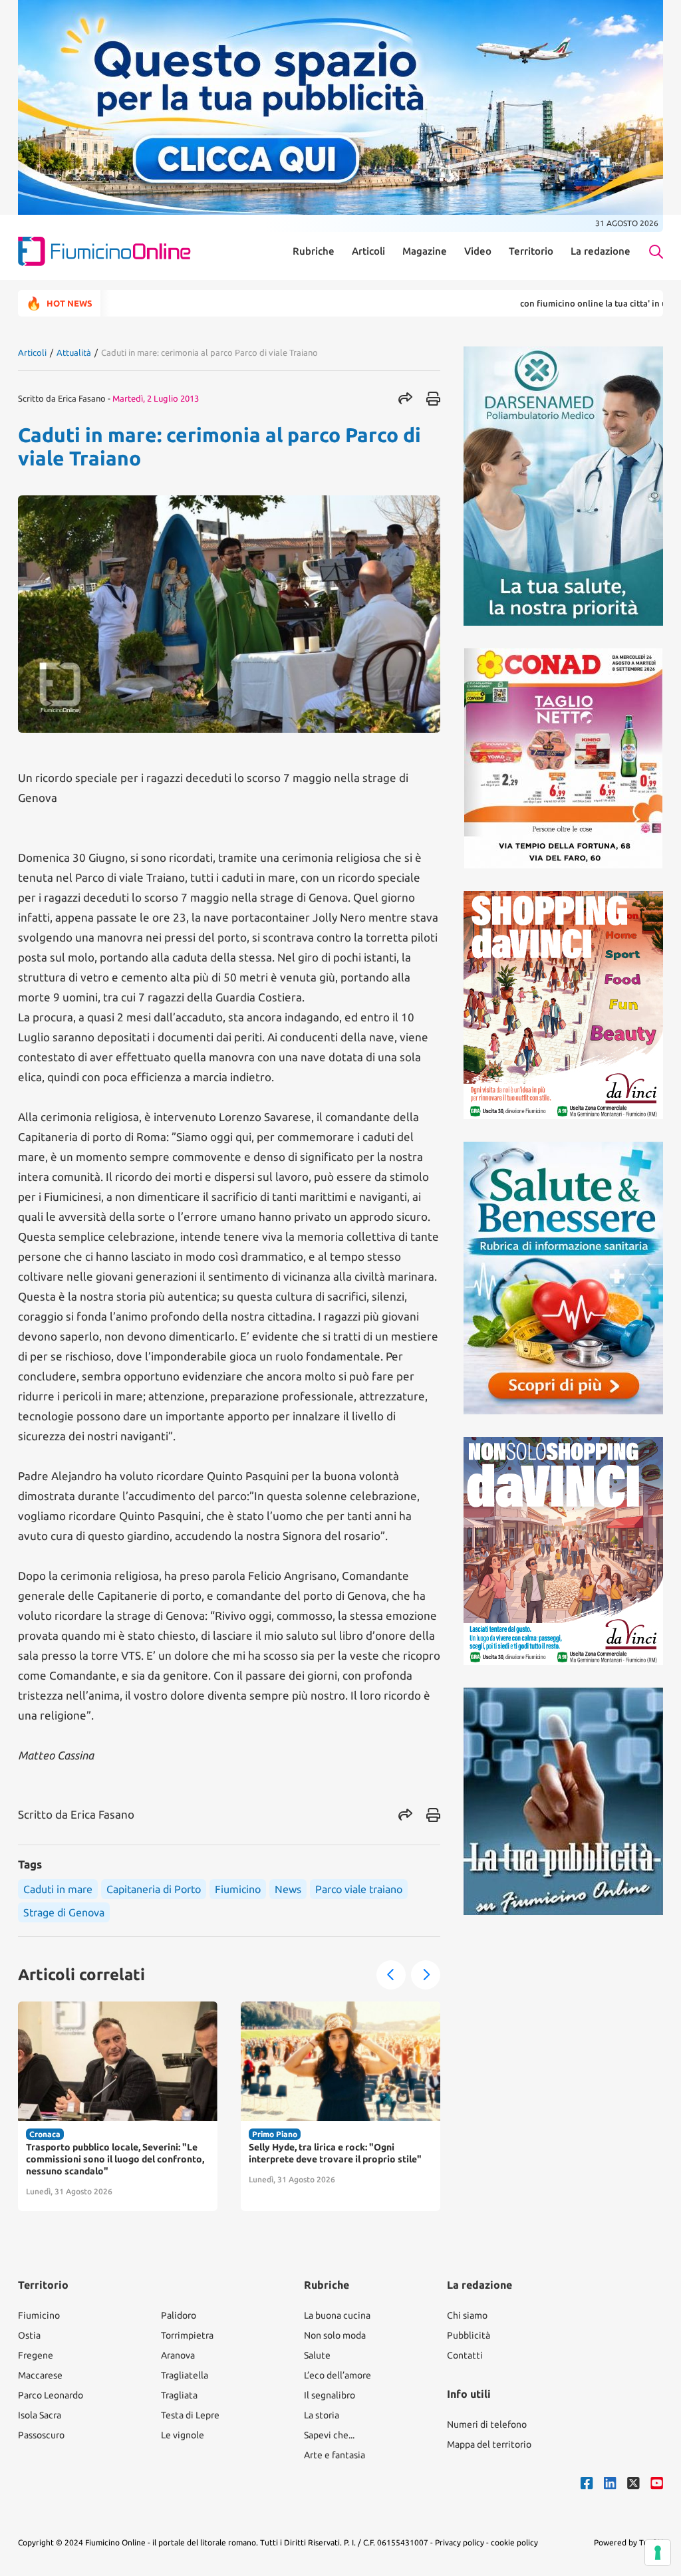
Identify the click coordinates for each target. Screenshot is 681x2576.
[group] (118, 2106)
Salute (317, 2355)
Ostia (29, 2335)
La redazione (601, 251)
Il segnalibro (330, 2395)
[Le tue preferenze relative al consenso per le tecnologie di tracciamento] (658, 2553)
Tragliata (179, 2395)
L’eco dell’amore (338, 2375)
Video (478, 251)
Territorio (531, 251)
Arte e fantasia (335, 2455)
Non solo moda (335, 2335)
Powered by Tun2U (628, 2542)
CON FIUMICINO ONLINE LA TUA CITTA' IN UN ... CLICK (543, 303)
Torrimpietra (187, 2335)
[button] (391, 1975)
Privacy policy (460, 2542)
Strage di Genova (64, 1912)
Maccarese (40, 2375)
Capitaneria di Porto (154, 1889)
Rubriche (314, 251)
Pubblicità (469, 2335)
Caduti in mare (58, 1889)
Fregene (36, 2355)
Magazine (425, 251)
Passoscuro (41, 2435)
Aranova (178, 2355)
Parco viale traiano (359, 1889)
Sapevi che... (329, 2435)
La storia (322, 2415)
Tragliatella (185, 2375)
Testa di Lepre (190, 2415)
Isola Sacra (40, 2415)
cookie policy (514, 2542)
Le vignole (183, 2435)
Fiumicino (238, 1889)
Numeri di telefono (487, 2424)
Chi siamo (467, 2315)
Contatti (465, 2355)
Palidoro (179, 2315)
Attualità (74, 352)
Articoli (368, 251)
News (288, 1889)
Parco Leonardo (51, 2395)
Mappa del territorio (489, 2444)
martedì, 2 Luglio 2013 (156, 398)
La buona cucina (337, 2315)
